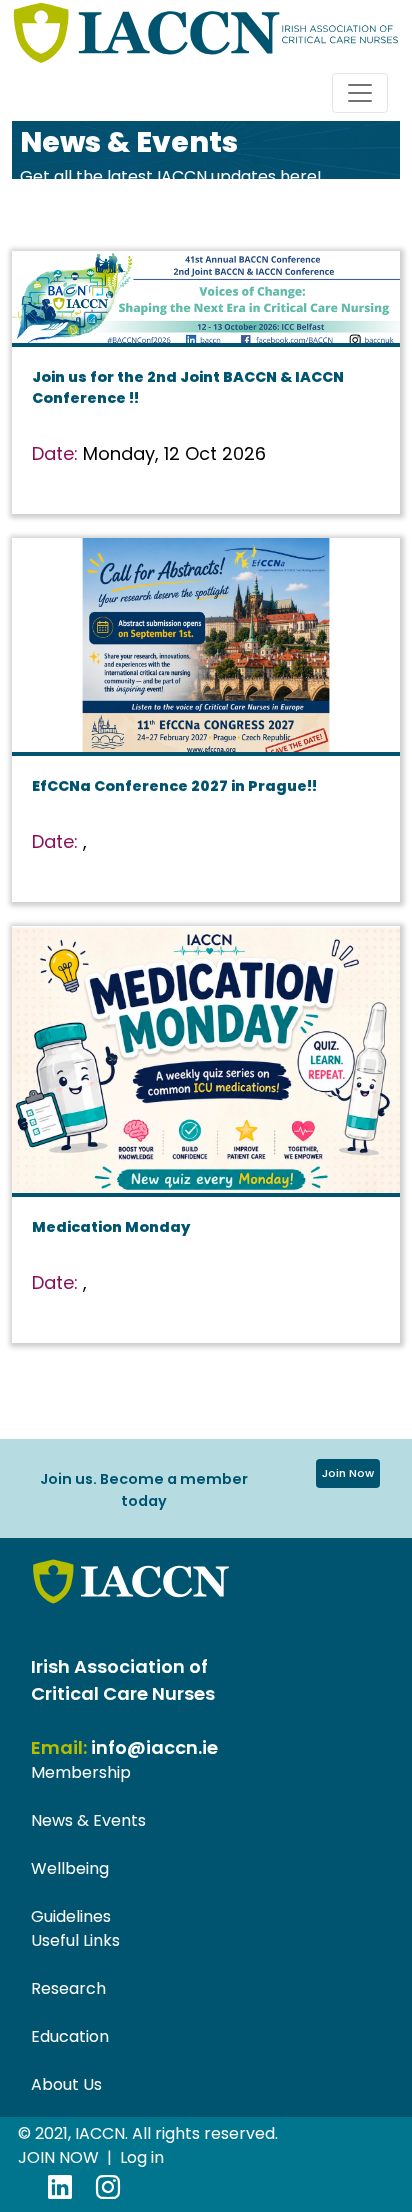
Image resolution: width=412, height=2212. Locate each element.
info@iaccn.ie (154, 1747)
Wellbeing (70, 1868)
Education (70, 2036)
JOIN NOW (58, 2157)
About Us (66, 2084)
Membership (81, 1772)
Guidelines (71, 1916)
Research (68, 1988)
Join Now (348, 1473)
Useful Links (75, 1940)
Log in (142, 2157)
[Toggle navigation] (360, 93)
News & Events (88, 1820)
